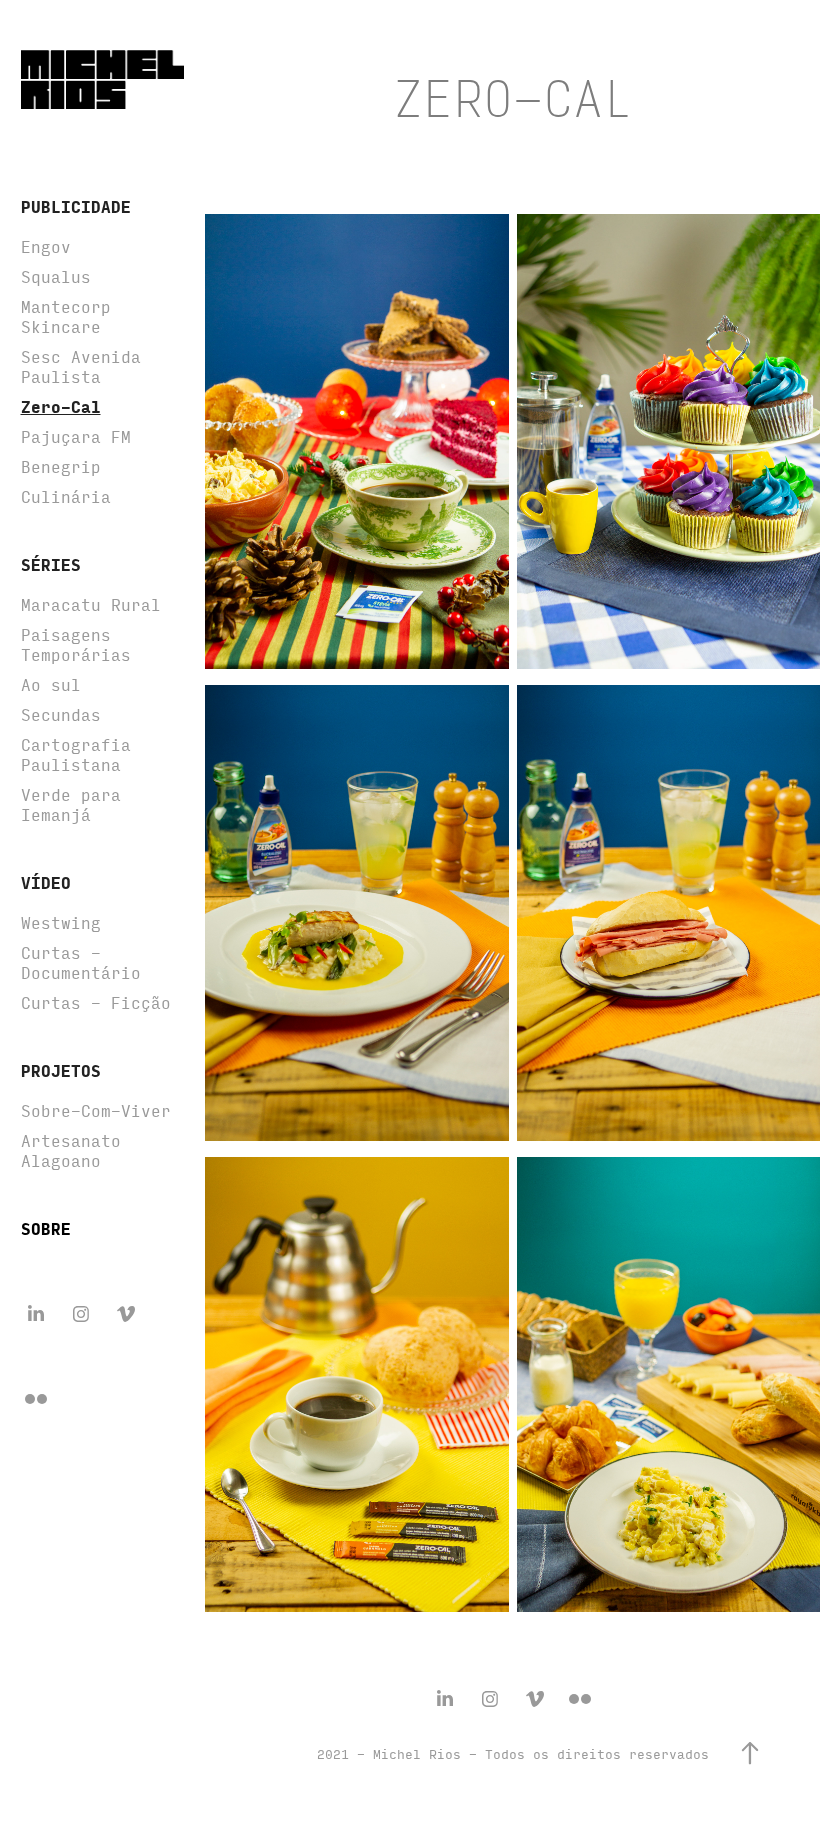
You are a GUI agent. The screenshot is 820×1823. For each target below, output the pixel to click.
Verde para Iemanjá (71, 804)
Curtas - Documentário (81, 962)
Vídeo (46, 882)
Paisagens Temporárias (76, 644)
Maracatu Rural (91, 604)
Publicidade (76, 206)
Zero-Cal (61, 406)
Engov (46, 246)
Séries (51, 564)
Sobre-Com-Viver (96, 1110)
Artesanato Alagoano (71, 1150)
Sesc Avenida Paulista (81, 366)
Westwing (61, 922)
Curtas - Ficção (96, 1002)
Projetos (61, 1070)
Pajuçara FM (76, 436)
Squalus (56, 276)
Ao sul (51, 684)
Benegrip (61, 466)
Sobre (46, 1228)
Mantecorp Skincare (66, 316)
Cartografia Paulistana (76, 754)
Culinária (66, 496)
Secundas (61, 714)
